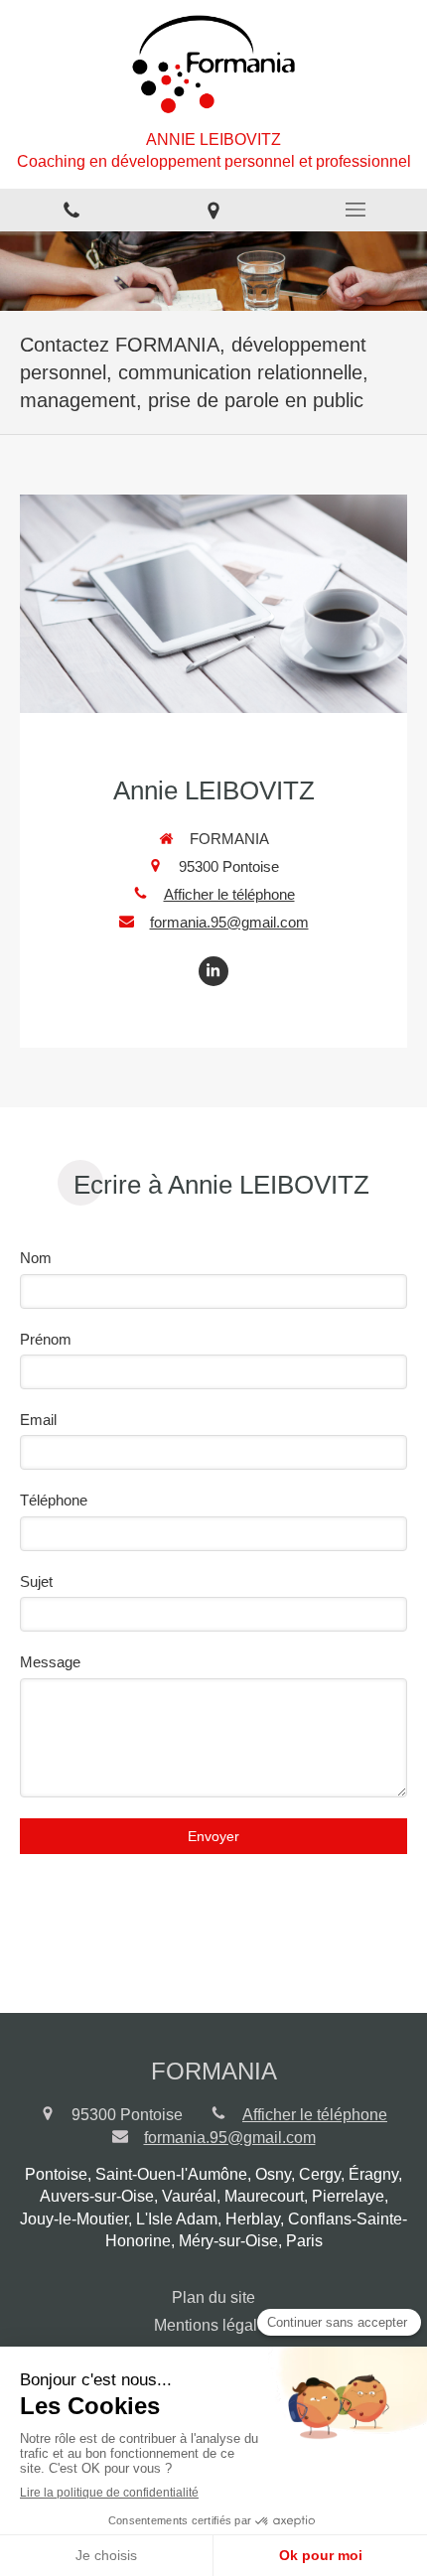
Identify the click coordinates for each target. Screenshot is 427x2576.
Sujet (36, 1581)
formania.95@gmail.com (229, 922)
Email (38, 1420)
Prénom (46, 1339)
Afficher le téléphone (229, 894)
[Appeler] (71, 210)
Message (50, 1662)
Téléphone (54, 1500)
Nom (36, 1258)
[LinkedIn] (213, 971)
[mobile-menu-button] (356, 210)
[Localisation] (213, 210)
